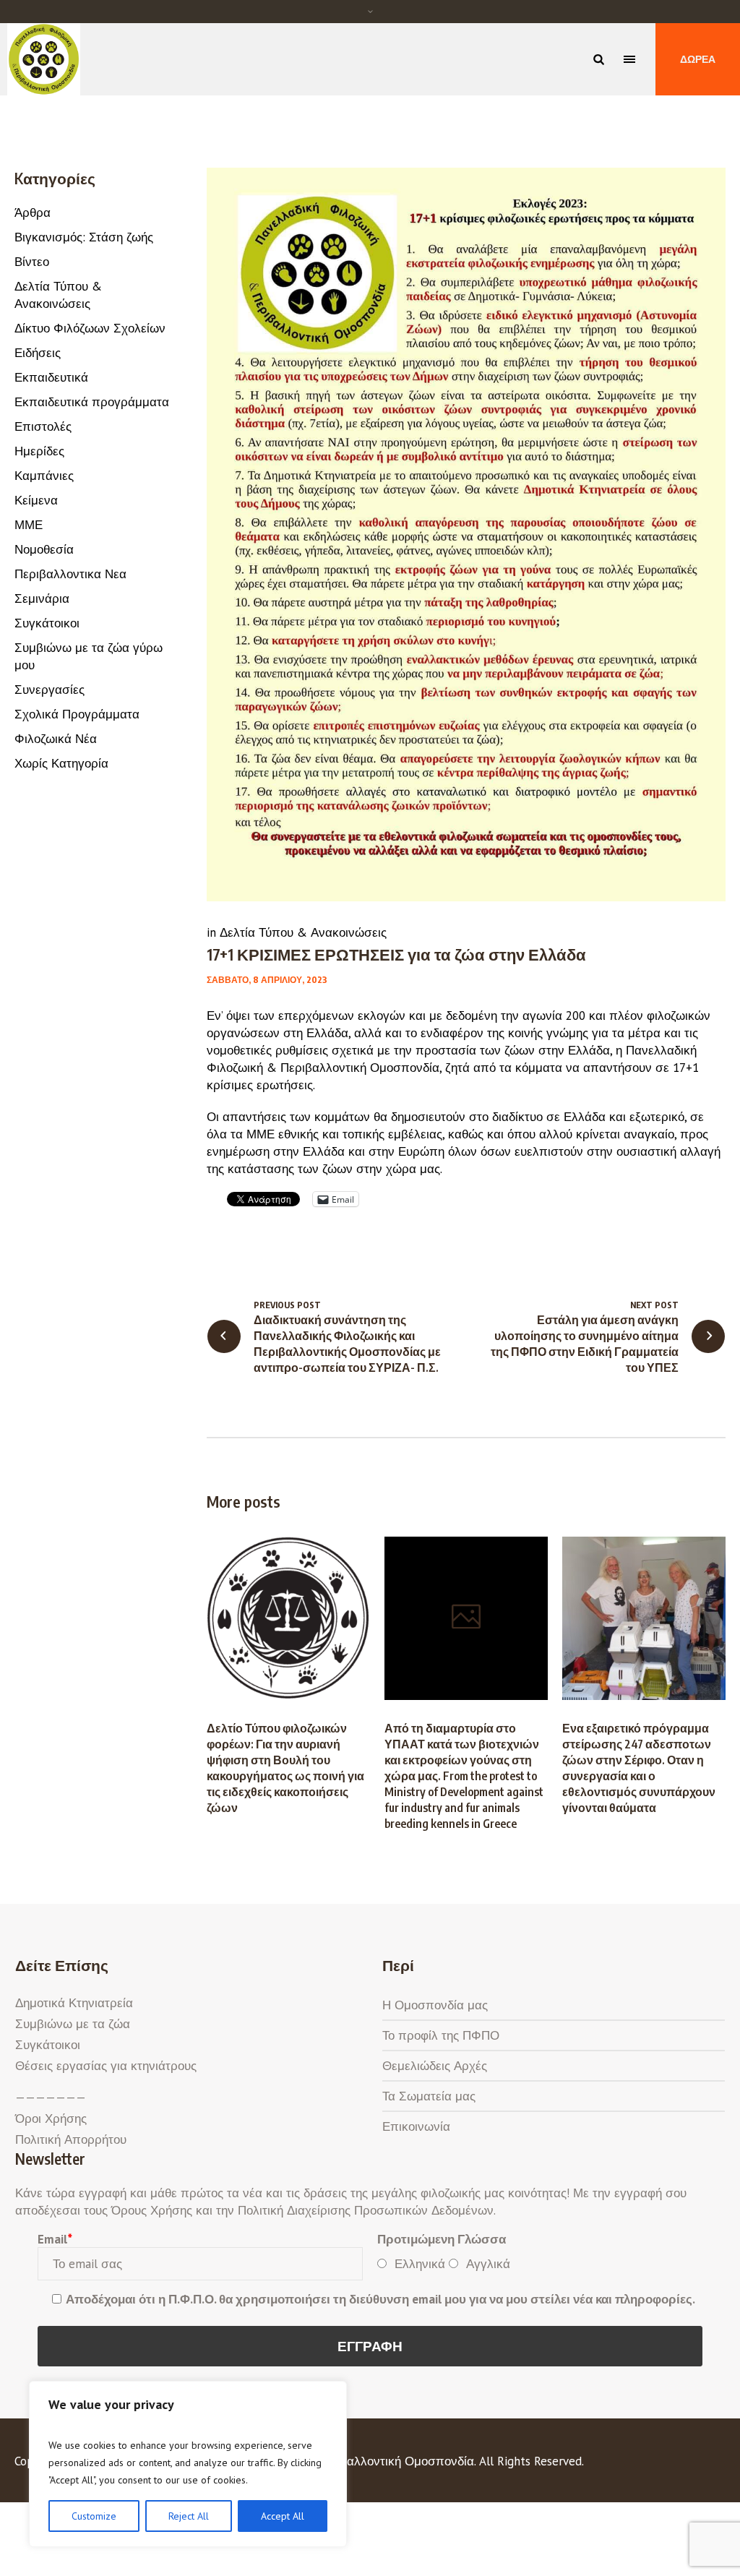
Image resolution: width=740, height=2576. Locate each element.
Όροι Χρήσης (51, 2118)
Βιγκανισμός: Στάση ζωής (84, 237)
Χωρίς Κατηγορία (61, 763)
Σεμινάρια (42, 598)
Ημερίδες (39, 451)
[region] (188, 2464)
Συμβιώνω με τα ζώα (73, 2024)
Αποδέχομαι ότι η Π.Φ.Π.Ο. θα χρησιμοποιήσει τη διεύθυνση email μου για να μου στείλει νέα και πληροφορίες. (380, 2299)
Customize (94, 2516)
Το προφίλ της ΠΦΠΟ (441, 2035)
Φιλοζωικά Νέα (56, 739)
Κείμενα (36, 500)
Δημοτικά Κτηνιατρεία (74, 2003)
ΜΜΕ (29, 525)
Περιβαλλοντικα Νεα (70, 574)
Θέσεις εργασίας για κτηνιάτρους (106, 2066)
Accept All (283, 2516)
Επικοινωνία (416, 2126)
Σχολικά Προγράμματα (77, 714)
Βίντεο (32, 262)
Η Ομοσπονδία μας (435, 2005)
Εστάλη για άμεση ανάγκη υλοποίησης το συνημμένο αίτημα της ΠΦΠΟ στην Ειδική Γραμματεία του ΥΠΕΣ (585, 1344)
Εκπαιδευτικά (51, 377)
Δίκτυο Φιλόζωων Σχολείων (90, 328)
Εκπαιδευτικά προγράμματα (92, 402)
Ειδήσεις (38, 353)
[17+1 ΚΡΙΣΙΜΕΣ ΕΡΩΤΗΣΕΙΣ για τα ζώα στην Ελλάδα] (466, 533)
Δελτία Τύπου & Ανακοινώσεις (303, 932)
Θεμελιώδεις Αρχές (435, 2066)
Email (55, 2239)
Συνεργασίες (50, 690)
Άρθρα (33, 212)
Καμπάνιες (44, 476)
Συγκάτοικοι (47, 623)
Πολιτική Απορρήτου (71, 2139)
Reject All (189, 2516)
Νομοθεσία (44, 549)
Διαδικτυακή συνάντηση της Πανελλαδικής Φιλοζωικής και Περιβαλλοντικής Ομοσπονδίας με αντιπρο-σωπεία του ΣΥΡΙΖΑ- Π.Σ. (347, 1344)
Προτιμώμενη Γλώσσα (442, 2239)
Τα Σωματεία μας (429, 2096)
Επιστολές (43, 426)
